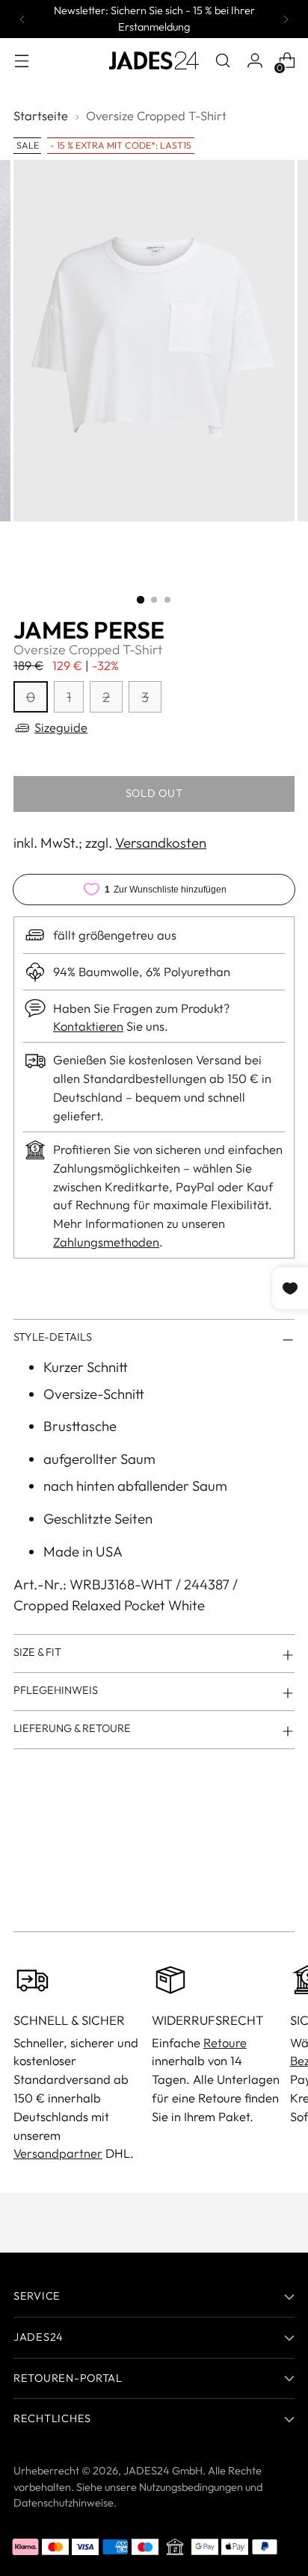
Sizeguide (61, 727)
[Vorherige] (22, 19)
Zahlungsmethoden (106, 1242)
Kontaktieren (88, 1026)
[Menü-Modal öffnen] (21, 61)
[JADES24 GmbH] (154, 60)
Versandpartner (58, 2153)
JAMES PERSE (89, 630)
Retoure (225, 2042)
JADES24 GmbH (163, 2471)
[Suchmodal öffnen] (222, 61)
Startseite (41, 115)
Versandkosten (161, 842)
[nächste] (286, 19)
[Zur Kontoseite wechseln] (255, 61)
